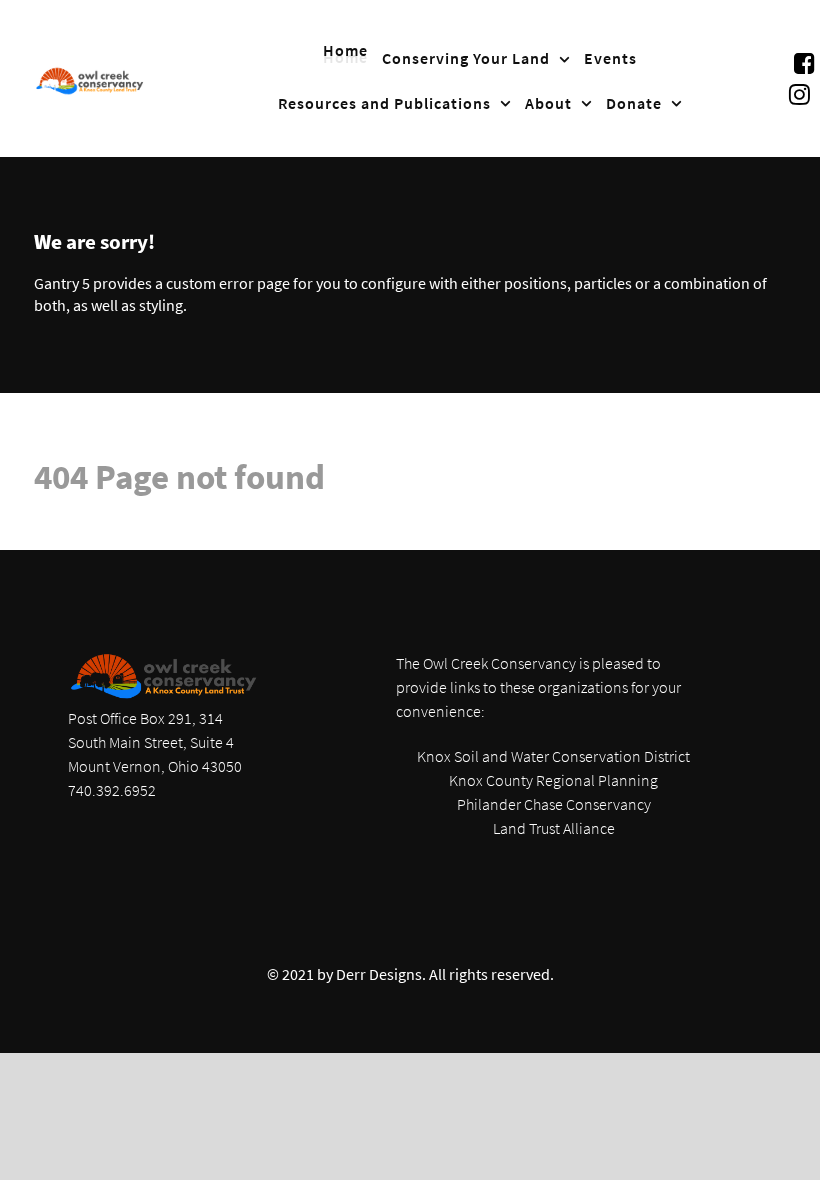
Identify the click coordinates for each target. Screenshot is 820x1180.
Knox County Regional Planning (553, 780)
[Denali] (90, 79)
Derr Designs (379, 974)
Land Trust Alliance (554, 828)
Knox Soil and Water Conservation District (553, 756)
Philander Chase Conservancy (554, 804)
